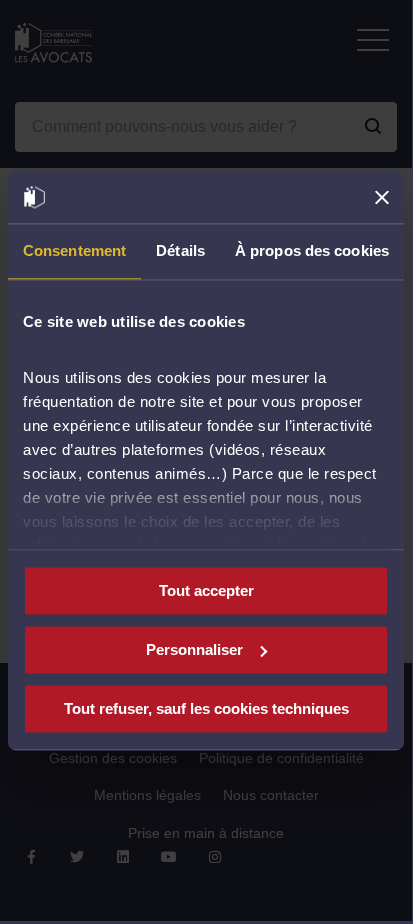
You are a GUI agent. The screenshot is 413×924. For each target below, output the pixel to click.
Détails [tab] (180, 250)
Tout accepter (206, 590)
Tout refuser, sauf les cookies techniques (206, 708)
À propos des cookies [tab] (312, 250)
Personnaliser (194, 649)
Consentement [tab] (74, 250)
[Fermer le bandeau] (382, 197)
